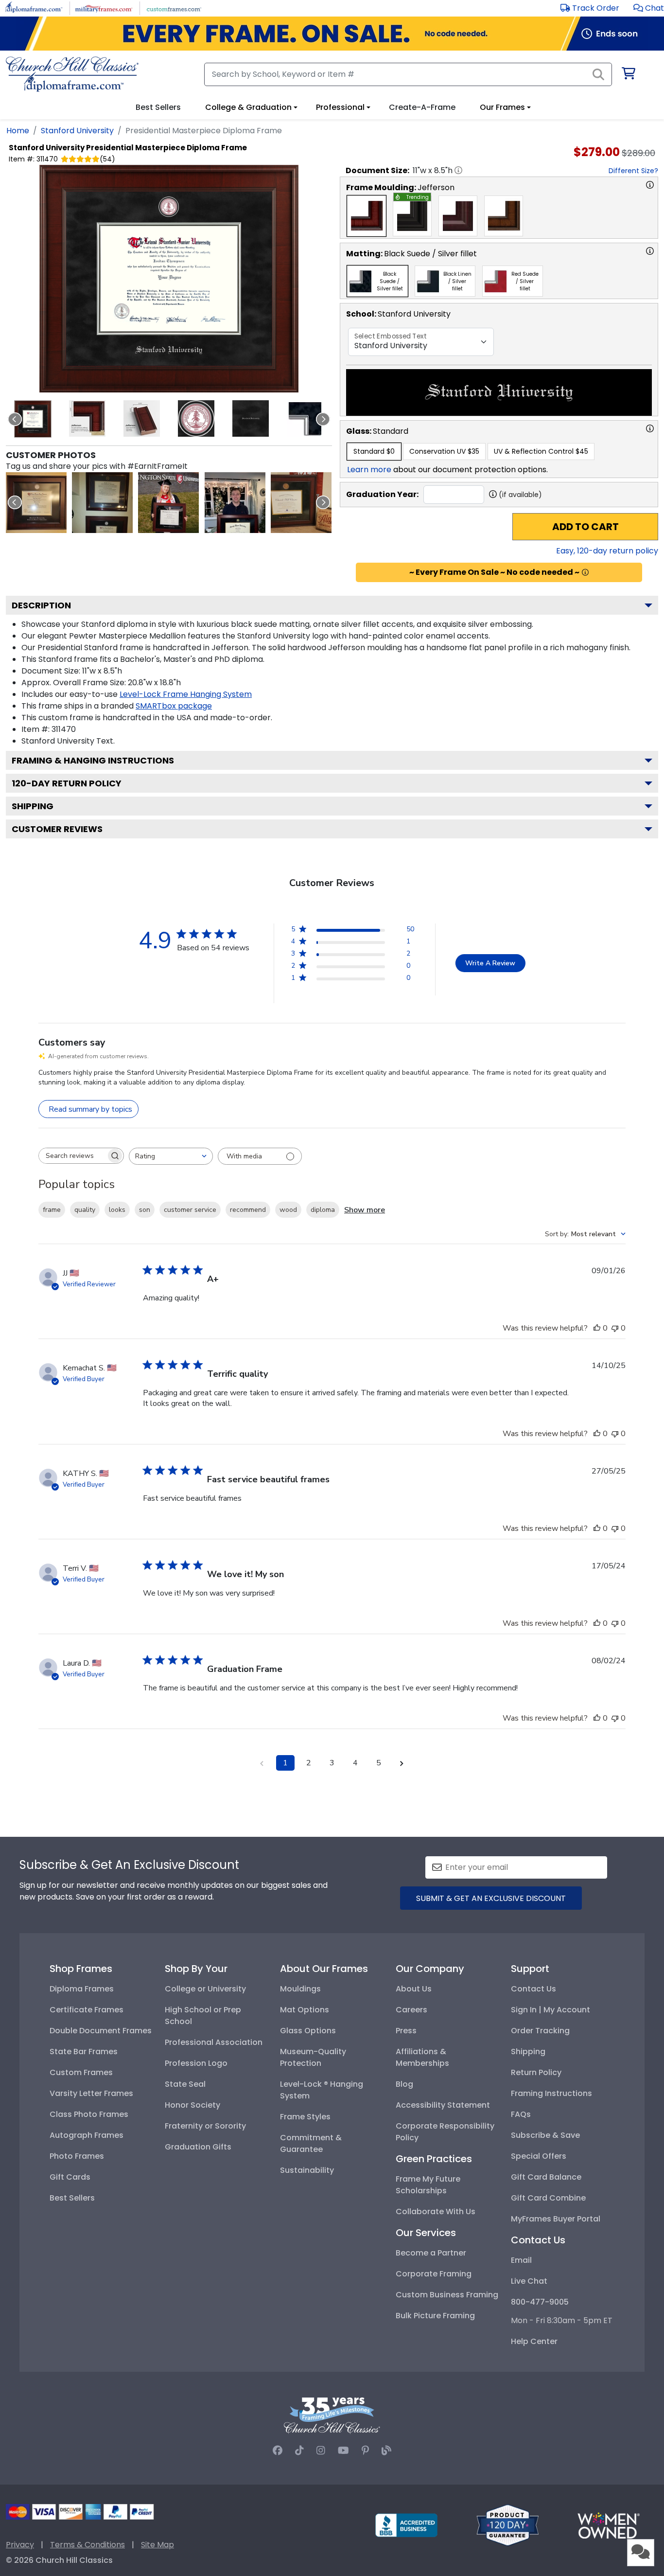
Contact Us (533, 1989)
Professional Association (214, 2042)
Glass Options (308, 2031)
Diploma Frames (82, 1989)
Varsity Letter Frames (91, 2093)
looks (117, 1210)
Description (41, 605)
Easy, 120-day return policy (607, 551)
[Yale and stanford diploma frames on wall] (102, 503)
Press (406, 2031)
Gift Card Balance (546, 2177)
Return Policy (536, 2072)
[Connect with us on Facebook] (278, 2451)
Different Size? (633, 171)
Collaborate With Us (436, 2212)
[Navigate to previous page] (262, 1763)
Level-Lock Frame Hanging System (186, 694)
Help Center (534, 2341)
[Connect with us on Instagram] (321, 2451)
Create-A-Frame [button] (422, 107)
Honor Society (192, 2105)
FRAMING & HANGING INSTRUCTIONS (93, 760)
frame (52, 1210)
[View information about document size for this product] (458, 170)
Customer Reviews (57, 829)
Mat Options (305, 2010)
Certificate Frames (87, 2010)
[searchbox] (72, 1156)
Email (521, 2260)
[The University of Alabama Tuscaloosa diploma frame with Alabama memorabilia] (301, 503)
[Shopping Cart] (628, 75)
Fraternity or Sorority (205, 2126)
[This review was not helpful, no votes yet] (615, 1328)
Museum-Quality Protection (313, 2057)
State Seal (185, 2084)
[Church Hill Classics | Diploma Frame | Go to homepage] (72, 74)
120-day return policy (67, 783)
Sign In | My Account (550, 2010)
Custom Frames (81, 2072)
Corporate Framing (434, 2274)
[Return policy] (507, 2525)
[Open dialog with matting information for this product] (650, 251)
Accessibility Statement (443, 2105)
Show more (365, 1210)
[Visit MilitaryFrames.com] (104, 8)
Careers (411, 2010)
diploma (323, 1210)
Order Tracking (540, 2031)
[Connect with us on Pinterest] (365, 2451)
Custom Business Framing (447, 2295)
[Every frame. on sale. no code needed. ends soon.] (332, 34)
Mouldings (300, 1989)
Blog (404, 2084)
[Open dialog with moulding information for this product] (650, 185)
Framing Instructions (551, 2093)
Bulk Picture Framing (435, 2316)
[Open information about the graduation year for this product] (493, 494)
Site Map (157, 2545)
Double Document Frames (101, 2031)
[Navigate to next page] (402, 1763)
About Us (414, 1989)
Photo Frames (77, 2156)
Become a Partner (431, 2253)
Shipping (33, 806)
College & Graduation (248, 107)
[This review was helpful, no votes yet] (597, 1328)
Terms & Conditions (87, 2545)
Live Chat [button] (529, 2281)
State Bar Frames (84, 2052)
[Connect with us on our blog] (386, 2451)
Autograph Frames (87, 2135)
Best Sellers (72, 2198)
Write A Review (490, 963)
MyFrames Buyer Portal (556, 2219)
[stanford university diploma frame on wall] (36, 503)
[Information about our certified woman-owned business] (609, 2525)
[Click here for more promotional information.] (585, 572)
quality (85, 1210)
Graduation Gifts (198, 2147)
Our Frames (502, 107)
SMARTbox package (174, 706)
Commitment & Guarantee (311, 2143)
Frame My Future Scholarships (428, 2185)
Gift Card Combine (548, 2198)
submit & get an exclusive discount (491, 1898)
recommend (248, 1210)
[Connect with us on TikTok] (299, 2451)
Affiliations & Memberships (422, 2057)
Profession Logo (196, 2063)
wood (288, 1210)
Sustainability (307, 2170)
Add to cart (585, 527)
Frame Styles (305, 2117)
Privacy (20, 2545)
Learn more (369, 470)
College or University (205, 1989)
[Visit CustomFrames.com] (174, 8)
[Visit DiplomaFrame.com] (34, 8)
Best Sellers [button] (158, 107)
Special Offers (539, 2156)
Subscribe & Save (545, 2135)
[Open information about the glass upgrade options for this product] (650, 428)
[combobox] (171, 1156)
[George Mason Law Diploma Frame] (235, 503)
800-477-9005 (540, 2302)
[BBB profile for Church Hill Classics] (406, 2525)
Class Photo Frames (89, 2114)
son (145, 1210)
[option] (367, 216)
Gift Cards (70, 2177)
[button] (649, 8)
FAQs (521, 2114)
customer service (190, 1210)
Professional (340, 107)
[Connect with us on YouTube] (343, 2451)
